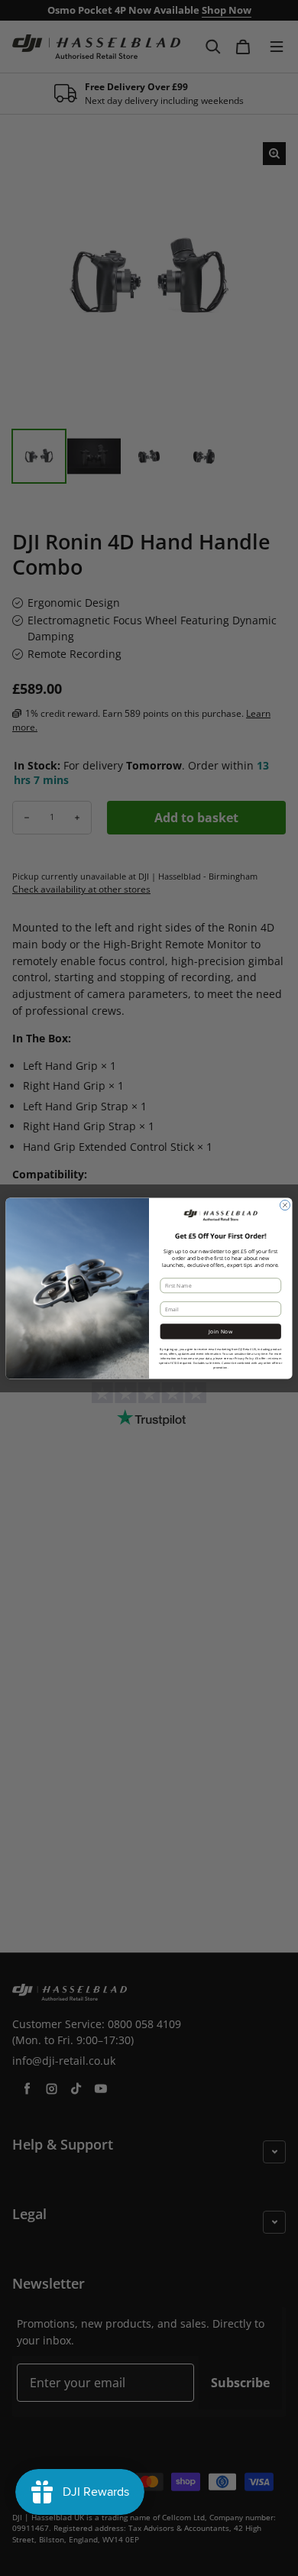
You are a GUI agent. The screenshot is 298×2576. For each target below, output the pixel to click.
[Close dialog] (285, 1205)
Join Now (221, 1331)
